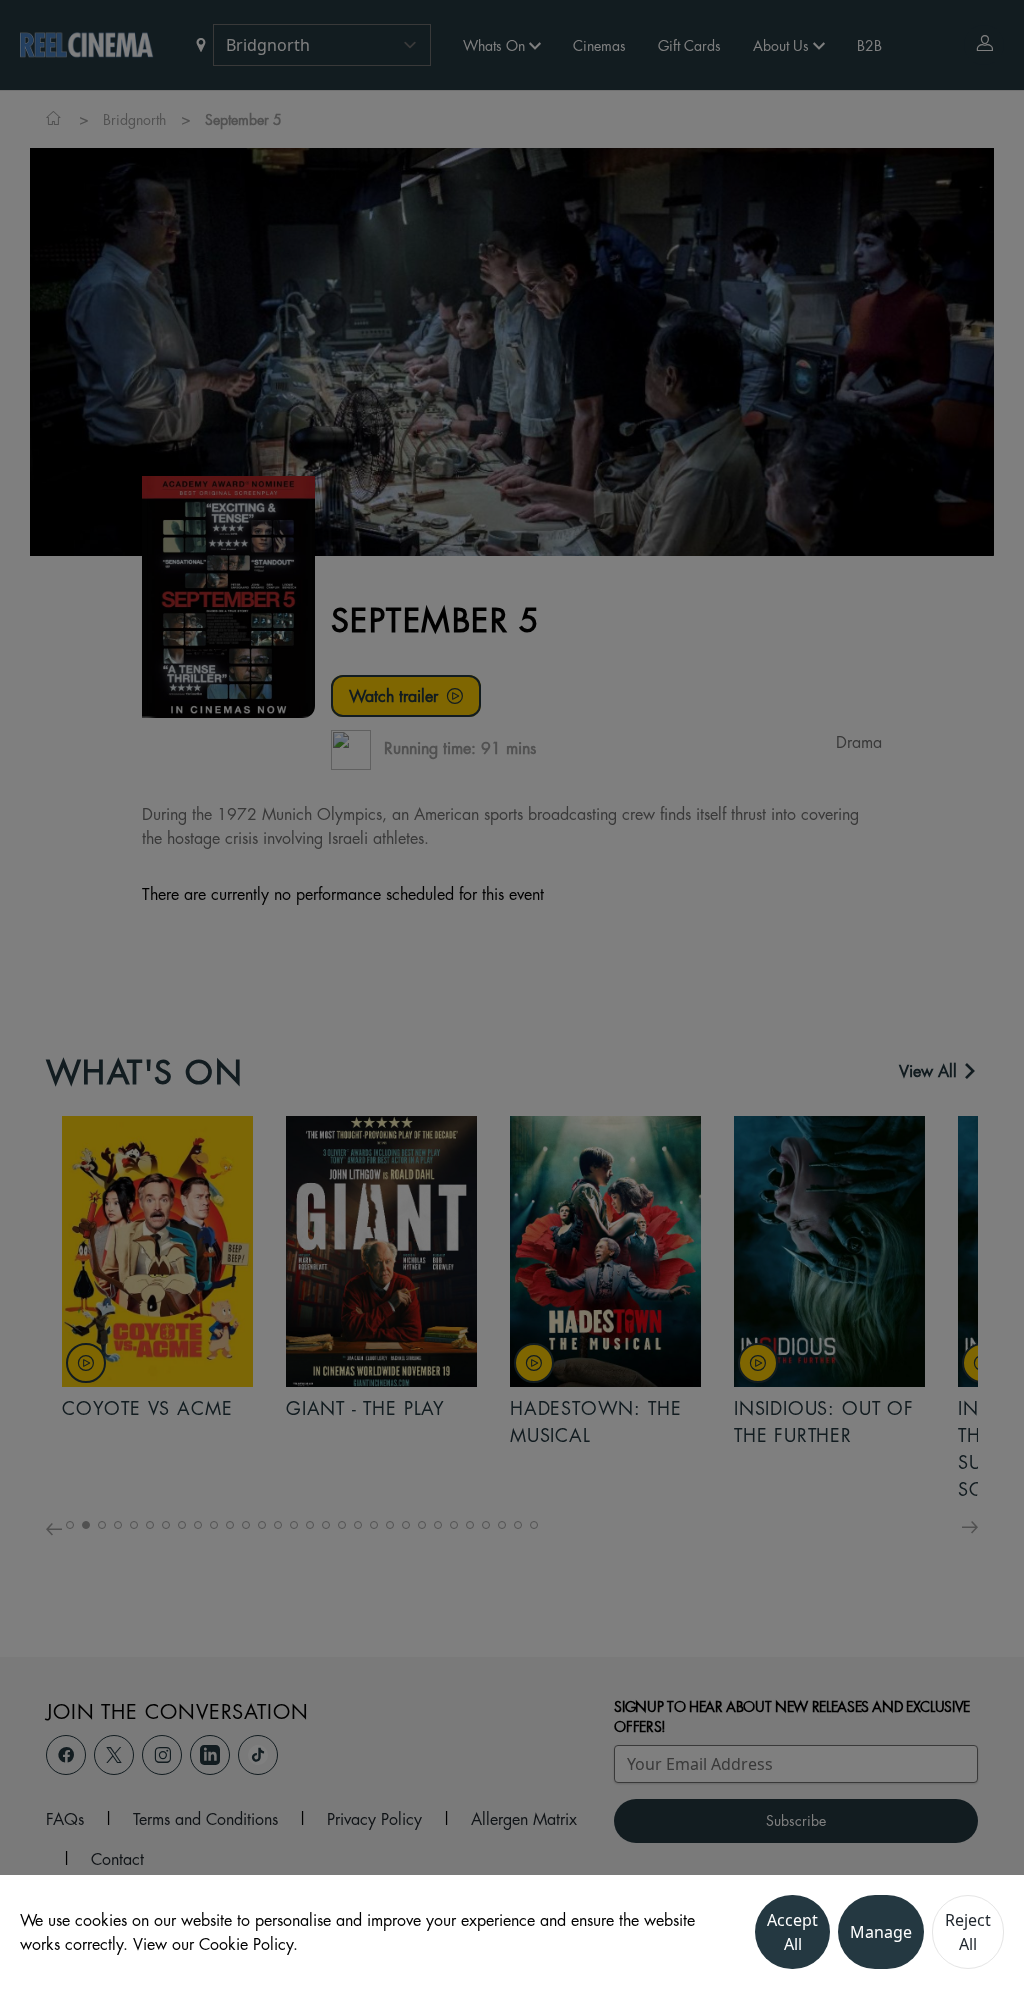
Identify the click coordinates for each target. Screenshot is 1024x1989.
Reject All (968, 1932)
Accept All (792, 1932)
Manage (881, 1932)
